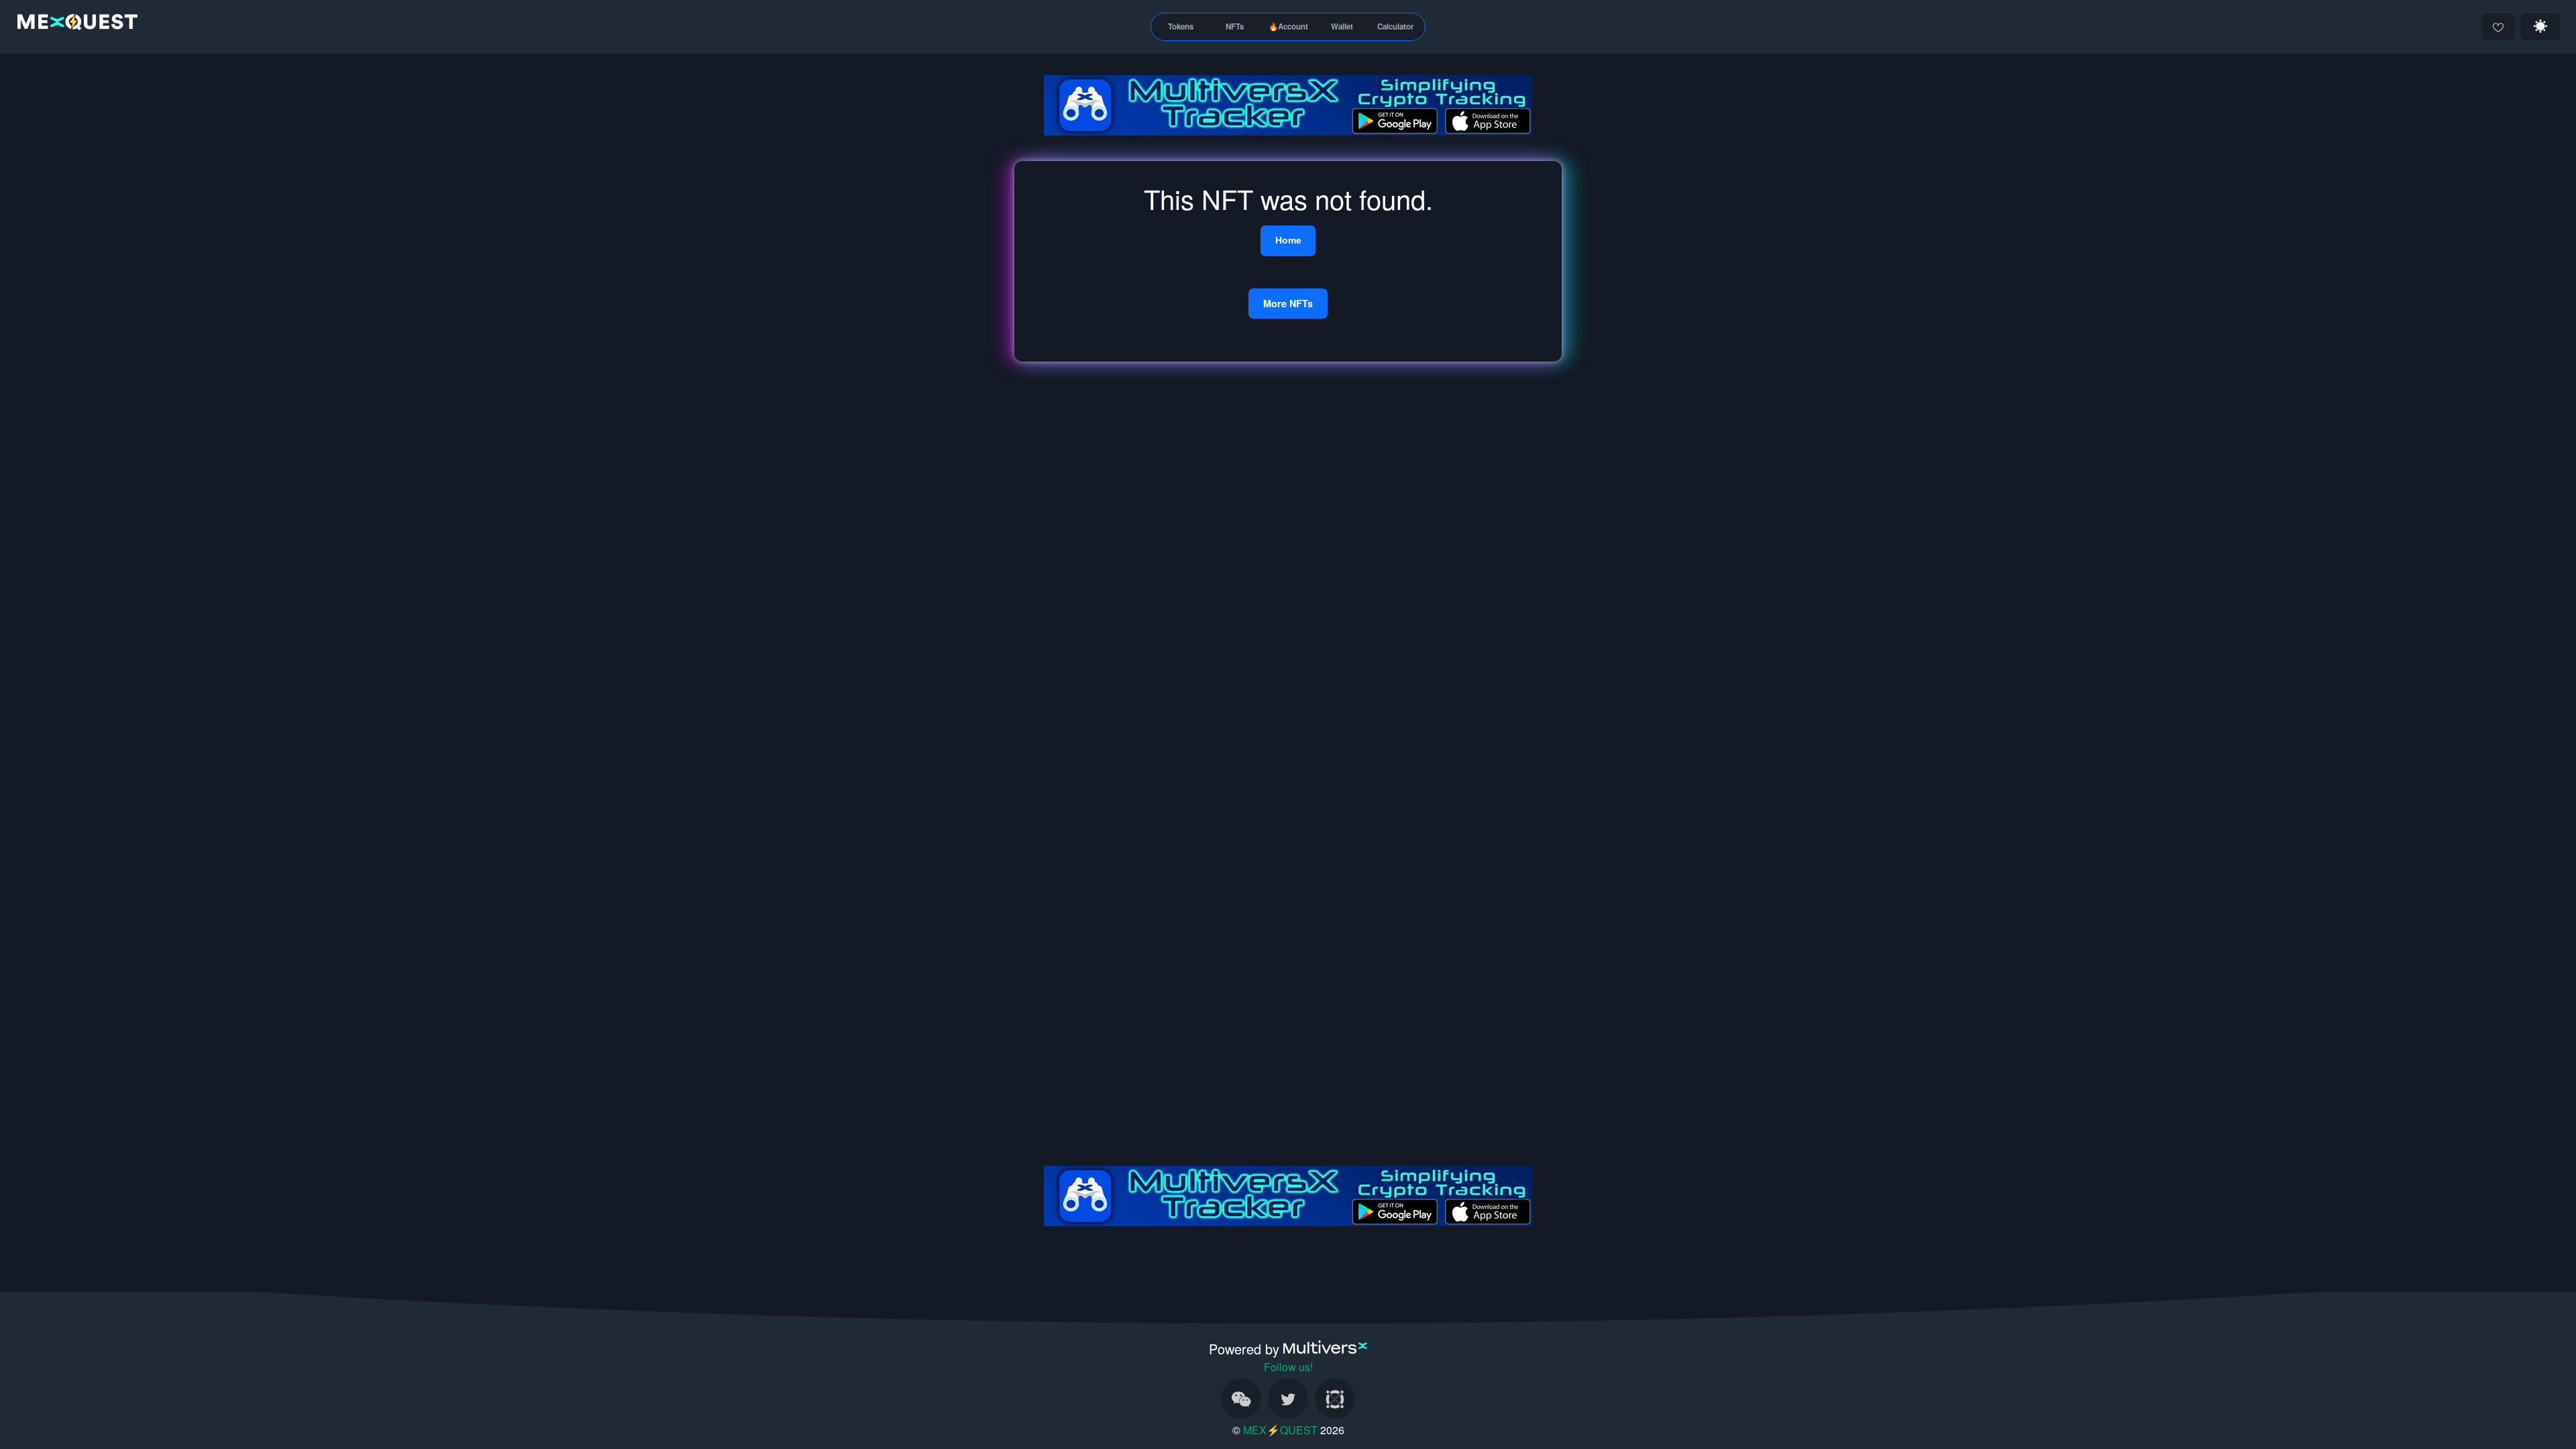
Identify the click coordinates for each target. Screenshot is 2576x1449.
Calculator (1396, 26)
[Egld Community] (1335, 1399)
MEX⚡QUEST (1280, 1430)
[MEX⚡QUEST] (74, 24)
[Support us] (2498, 27)
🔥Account (1288, 26)
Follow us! (1288, 1367)
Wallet (1342, 26)
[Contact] (1241, 1399)
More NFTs (1288, 303)
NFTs (1235, 26)
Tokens (1181, 26)
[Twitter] (1288, 1399)
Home (1288, 240)
